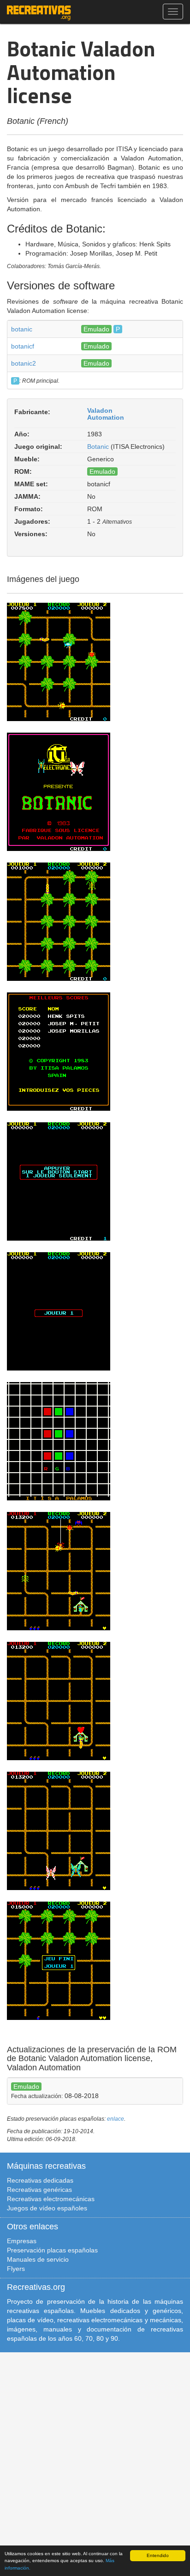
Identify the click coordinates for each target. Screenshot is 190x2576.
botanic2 (24, 363)
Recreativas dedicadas (40, 2180)
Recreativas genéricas (39, 2190)
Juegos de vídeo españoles (47, 2208)
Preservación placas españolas (52, 2250)
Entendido (158, 2555)
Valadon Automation (106, 414)
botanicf (23, 346)
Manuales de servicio (38, 2259)
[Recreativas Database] (39, 12)
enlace (116, 2119)
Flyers (16, 2269)
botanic (22, 329)
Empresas (22, 2241)
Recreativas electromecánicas (51, 2199)
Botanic (98, 447)
